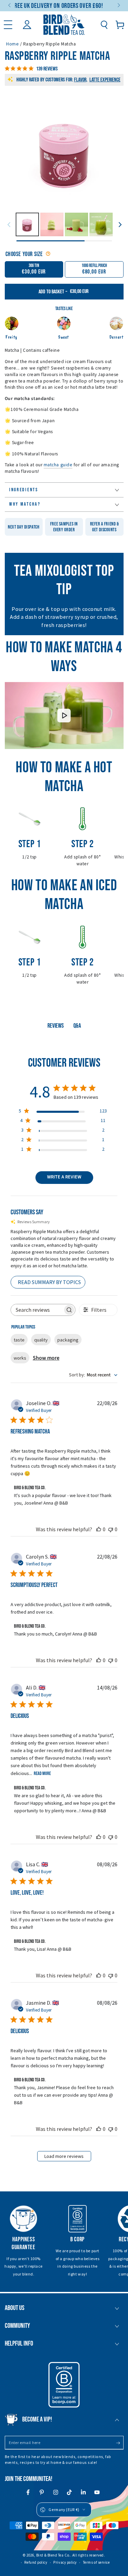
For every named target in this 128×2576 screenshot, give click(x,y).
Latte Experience (105, 80)
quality (41, 1340)
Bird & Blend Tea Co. (53, 2555)
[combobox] (93, 1375)
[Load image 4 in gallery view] (76, 224)
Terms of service (96, 2562)
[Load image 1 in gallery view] (27, 224)
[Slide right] (118, 6)
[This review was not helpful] (111, 1529)
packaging (68, 1340)
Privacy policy (65, 2562)
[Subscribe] (120, 2443)
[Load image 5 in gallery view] (101, 224)
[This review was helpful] (99, 1529)
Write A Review (64, 1177)
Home (12, 44)
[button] (104, 25)
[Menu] (8, 25)
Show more (46, 1358)
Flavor (80, 80)
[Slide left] (10, 6)
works (20, 1358)
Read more (42, 1773)
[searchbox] (37, 1310)
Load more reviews (64, 2156)
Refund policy (36, 2562)
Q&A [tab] (77, 1026)
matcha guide (58, 465)
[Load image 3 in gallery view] (52, 224)
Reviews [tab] (56, 1026)
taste (19, 1340)
